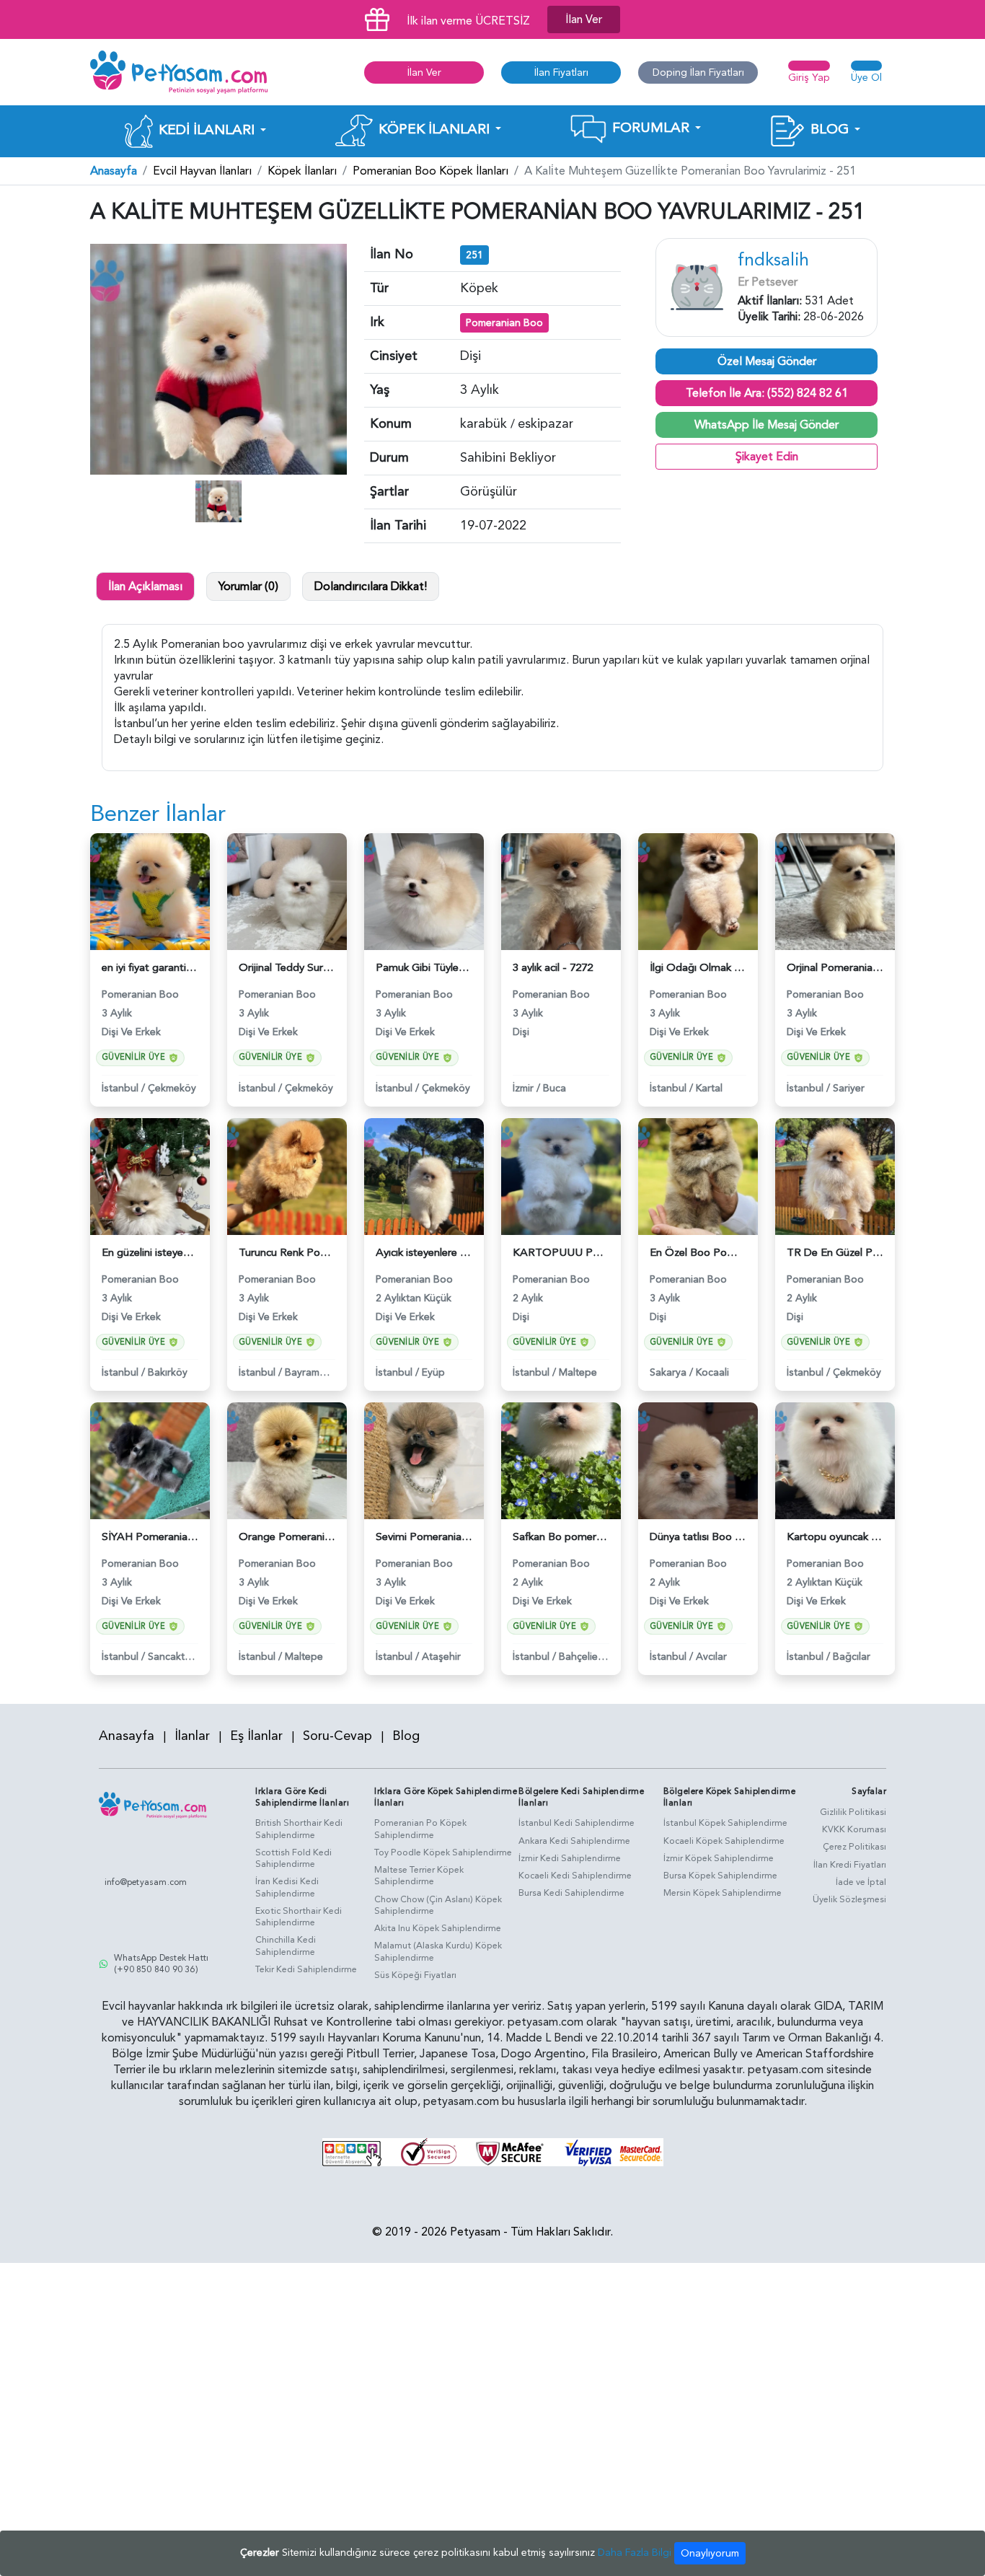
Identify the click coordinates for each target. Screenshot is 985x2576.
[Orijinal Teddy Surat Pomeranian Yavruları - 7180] (287, 891)
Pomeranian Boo (504, 323)
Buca (555, 1088)
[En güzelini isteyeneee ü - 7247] (150, 1175)
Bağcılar (852, 1657)
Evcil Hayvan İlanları (202, 171)
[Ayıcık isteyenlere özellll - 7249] (424, 1175)
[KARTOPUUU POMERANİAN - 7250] (561, 1175)
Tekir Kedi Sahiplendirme (306, 1969)
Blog (406, 1736)
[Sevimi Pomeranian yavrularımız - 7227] (424, 1460)
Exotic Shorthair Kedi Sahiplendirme (299, 1917)
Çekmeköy (172, 1088)
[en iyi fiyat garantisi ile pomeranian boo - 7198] (150, 891)
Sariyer (849, 1088)
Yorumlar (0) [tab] (248, 586)
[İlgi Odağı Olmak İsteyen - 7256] (698, 891)
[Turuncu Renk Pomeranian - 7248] (287, 1175)
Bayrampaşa (314, 1372)
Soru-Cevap (337, 1736)
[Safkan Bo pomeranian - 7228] (561, 1460)
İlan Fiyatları (561, 72)
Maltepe (578, 1372)
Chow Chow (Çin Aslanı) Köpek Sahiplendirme (438, 1905)
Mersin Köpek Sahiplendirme (723, 1893)
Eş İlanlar (256, 1736)
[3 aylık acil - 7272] (561, 891)
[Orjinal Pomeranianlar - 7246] (835, 891)
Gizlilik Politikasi (853, 1812)
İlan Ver (584, 19)
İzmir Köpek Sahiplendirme (719, 1858)
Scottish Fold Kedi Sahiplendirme (293, 1859)
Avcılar (711, 1657)
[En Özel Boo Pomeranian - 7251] (698, 1175)
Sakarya (668, 1372)
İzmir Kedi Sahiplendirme (570, 1858)
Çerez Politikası (854, 1847)
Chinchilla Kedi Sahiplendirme (286, 1946)
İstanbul (120, 1088)
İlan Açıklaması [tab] (145, 586)
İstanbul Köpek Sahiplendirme (725, 1823)
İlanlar (192, 1736)
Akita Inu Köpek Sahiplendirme (438, 1928)
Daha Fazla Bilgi (635, 2553)
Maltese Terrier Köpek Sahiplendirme (419, 1876)
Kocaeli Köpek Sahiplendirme (724, 1841)
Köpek (479, 288)
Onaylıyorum (710, 2553)
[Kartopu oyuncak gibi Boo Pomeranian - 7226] (835, 1460)
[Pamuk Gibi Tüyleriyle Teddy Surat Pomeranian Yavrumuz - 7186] (424, 891)
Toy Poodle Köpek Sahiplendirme (443, 1852)
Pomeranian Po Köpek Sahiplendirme (420, 1829)
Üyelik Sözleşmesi (849, 1899)
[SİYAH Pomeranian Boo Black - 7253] (150, 1460)
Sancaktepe (175, 1657)
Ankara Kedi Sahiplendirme (574, 1841)
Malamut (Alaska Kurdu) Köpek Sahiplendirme (438, 1952)
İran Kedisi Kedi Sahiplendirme (287, 1887)
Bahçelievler (587, 1657)
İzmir (523, 1088)
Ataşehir (441, 1657)
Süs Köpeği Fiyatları (415, 1975)
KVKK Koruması (854, 1829)
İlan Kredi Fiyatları (850, 1865)
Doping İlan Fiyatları (698, 72)
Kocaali (712, 1372)
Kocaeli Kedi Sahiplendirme (575, 1876)
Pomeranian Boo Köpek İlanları (430, 171)
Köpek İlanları (302, 171)
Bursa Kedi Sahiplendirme (571, 1893)
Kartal (709, 1088)
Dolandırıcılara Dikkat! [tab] (371, 586)
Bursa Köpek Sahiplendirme (720, 1876)
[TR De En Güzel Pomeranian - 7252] (835, 1175)
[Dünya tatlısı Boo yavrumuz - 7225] (698, 1460)
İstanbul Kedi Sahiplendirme (577, 1823)
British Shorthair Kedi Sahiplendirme (299, 1829)
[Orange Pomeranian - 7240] (287, 1460)
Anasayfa (114, 171)
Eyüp (433, 1372)
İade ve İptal (861, 1882)
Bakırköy (168, 1372)
